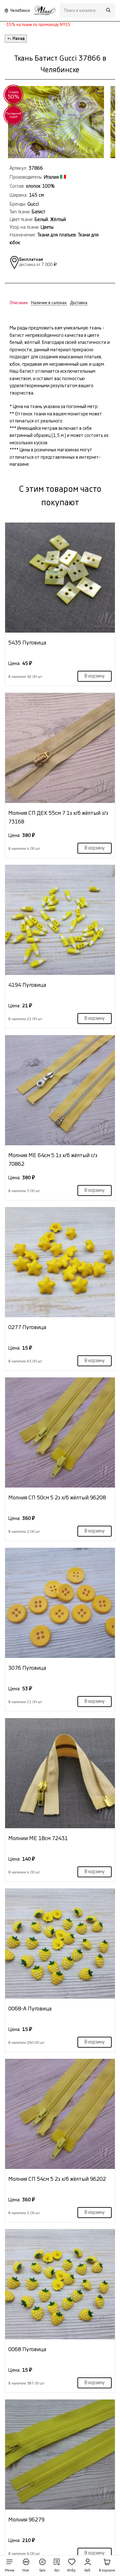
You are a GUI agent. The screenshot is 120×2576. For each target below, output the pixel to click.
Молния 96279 (26, 2520)
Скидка (14, 95)
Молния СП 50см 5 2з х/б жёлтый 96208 (57, 1498)
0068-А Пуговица (30, 2009)
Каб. (88, 2571)
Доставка (79, 303)
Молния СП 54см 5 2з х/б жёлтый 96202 (57, 2179)
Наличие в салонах (49, 303)
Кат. (57, 2571)
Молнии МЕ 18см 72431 (38, 1838)
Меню (10, 2571)
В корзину (95, 676)
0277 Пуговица (27, 1327)
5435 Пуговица (27, 643)
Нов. (26, 2571)
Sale (42, 2571)
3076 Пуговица (27, 1668)
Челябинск (20, 11)
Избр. (72, 2571)
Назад (19, 38)
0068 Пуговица (27, 2349)
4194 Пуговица (27, 985)
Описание (19, 303)
